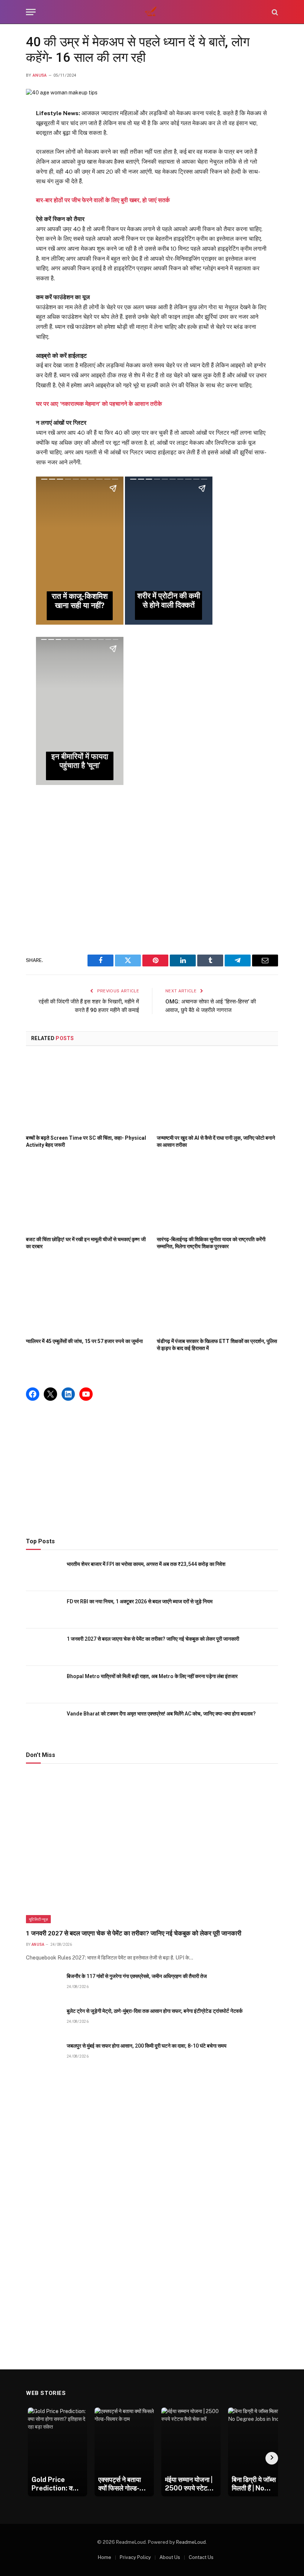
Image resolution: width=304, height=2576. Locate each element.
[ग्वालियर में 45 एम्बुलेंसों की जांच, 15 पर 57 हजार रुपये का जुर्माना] (87, 1296)
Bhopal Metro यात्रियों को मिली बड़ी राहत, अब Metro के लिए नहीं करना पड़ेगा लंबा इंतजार (152, 1676)
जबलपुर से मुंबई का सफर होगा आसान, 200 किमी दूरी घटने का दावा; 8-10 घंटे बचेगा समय (147, 2046)
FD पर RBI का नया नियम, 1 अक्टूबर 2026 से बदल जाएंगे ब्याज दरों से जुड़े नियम (140, 1601)
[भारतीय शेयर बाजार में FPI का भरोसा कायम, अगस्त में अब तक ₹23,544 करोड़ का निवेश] (43, 1572)
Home (105, 2557)
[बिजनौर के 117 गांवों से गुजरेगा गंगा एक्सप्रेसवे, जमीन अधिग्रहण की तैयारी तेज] (43, 1984)
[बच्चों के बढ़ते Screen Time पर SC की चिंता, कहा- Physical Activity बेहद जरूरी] (87, 1092)
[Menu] (31, 12)
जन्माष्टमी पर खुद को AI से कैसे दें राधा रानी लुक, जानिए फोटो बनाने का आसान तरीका (216, 1141)
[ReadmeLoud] (152, 12)
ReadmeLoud (191, 2542)
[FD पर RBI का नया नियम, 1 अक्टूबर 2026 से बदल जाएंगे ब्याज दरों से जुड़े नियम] (43, 1610)
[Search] (274, 12)
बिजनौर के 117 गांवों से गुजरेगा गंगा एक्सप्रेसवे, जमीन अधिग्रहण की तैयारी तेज (137, 1976)
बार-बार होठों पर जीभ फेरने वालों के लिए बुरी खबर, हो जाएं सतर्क (103, 200)
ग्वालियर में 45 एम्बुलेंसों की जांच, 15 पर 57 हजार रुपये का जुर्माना (84, 1341)
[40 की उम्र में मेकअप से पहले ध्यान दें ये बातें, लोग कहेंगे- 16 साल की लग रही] (62, 93)
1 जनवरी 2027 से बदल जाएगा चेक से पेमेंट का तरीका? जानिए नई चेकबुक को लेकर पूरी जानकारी (153, 1639)
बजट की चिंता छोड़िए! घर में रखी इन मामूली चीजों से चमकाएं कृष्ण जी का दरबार (86, 1243)
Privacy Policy (135, 2557)
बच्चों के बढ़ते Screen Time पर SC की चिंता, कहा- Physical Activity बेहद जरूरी (86, 1141)
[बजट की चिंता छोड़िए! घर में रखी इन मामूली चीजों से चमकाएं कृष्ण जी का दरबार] (87, 1194)
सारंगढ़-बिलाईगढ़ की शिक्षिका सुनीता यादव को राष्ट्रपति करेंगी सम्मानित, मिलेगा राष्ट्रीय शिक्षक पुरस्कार (211, 1243)
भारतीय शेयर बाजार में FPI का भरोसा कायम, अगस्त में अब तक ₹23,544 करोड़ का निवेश (146, 1564)
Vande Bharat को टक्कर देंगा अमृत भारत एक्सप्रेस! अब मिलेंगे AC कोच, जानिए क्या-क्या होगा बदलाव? (161, 1714)
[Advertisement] (152, 871)
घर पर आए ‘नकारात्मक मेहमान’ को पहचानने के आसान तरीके (99, 404)
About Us (170, 2557)
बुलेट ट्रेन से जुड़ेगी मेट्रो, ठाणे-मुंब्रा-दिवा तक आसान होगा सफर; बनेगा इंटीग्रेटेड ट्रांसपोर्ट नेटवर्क (155, 2011)
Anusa (40, 75)
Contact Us (201, 2557)
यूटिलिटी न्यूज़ (38, 1919)
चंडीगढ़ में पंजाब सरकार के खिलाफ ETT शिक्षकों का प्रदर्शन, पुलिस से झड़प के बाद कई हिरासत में (217, 1345)
